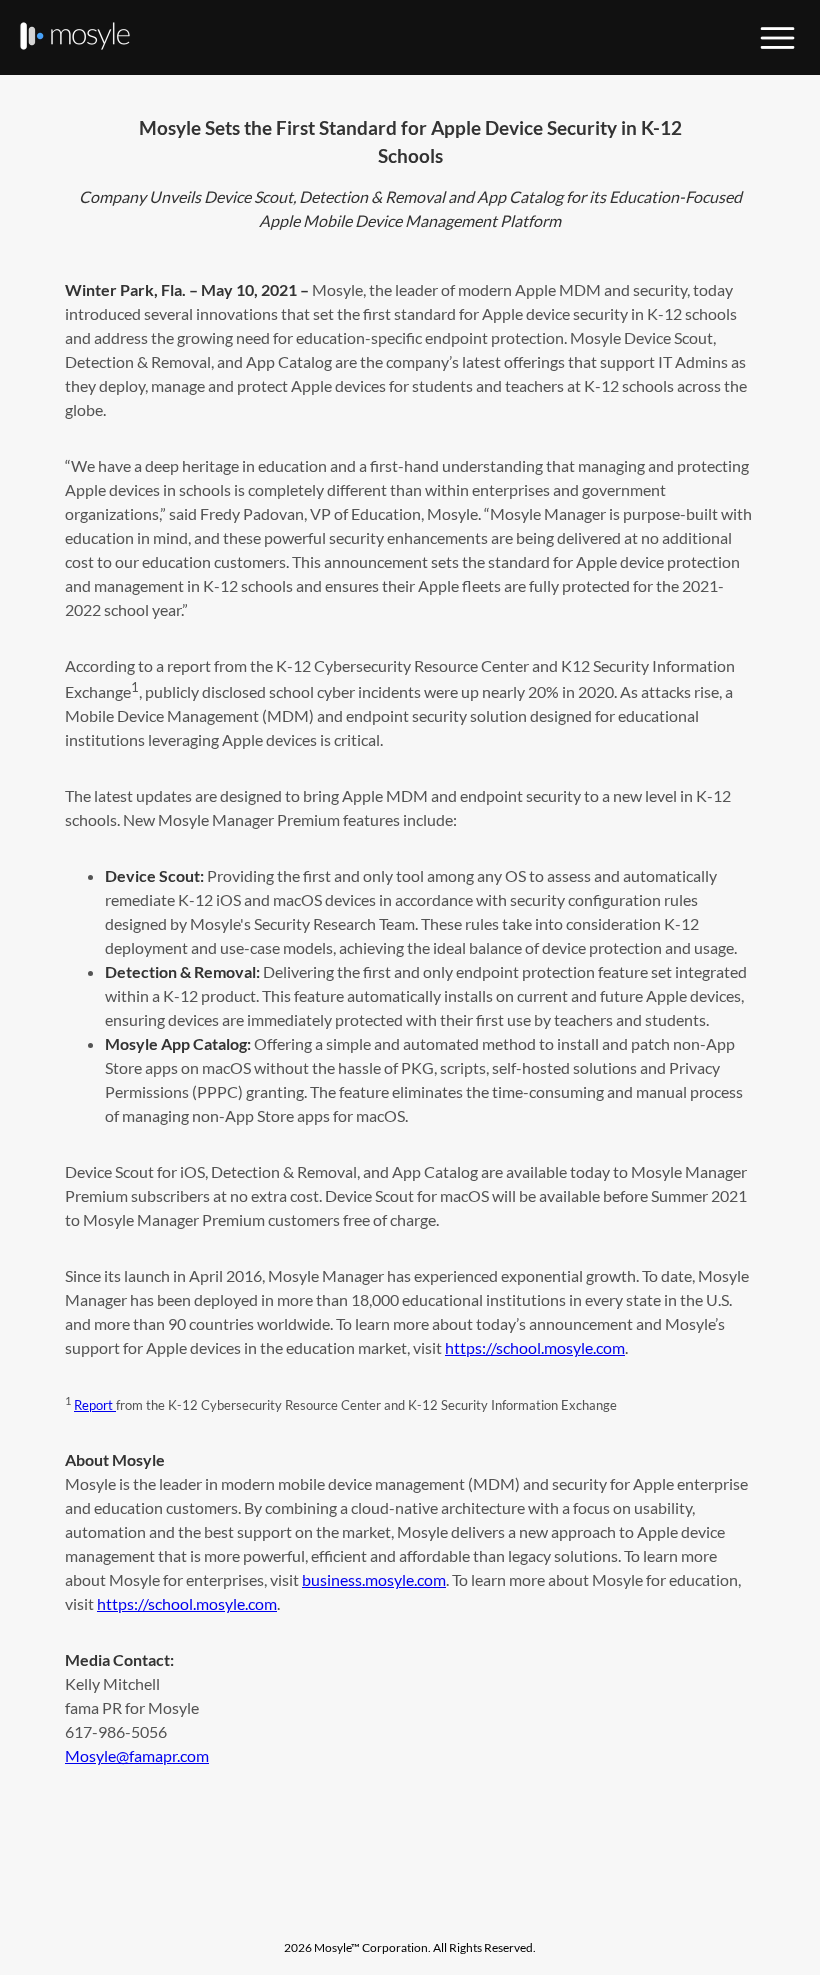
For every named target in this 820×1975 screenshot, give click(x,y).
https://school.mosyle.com (535, 1347)
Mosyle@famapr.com (137, 1755)
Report (95, 1405)
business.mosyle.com (374, 1579)
